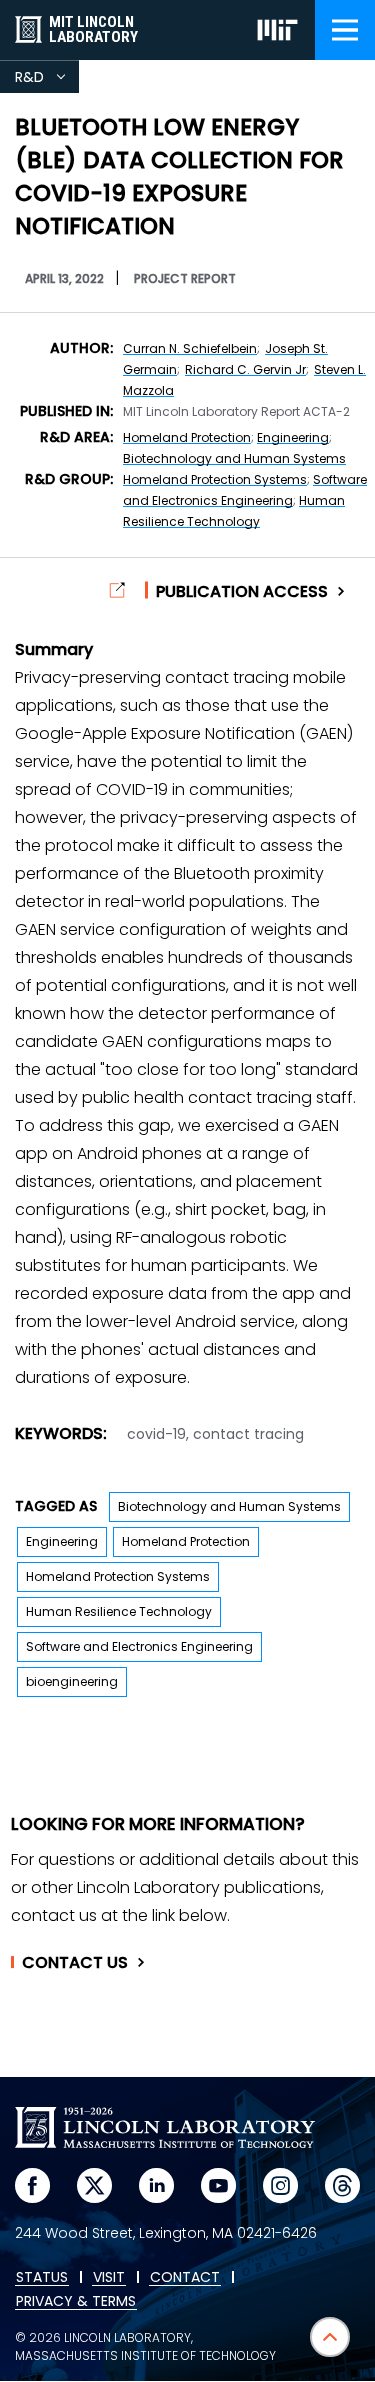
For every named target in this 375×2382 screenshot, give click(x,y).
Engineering (293, 437)
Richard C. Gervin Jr (245, 369)
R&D (47, 80)
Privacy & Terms (76, 2302)
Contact (75, 1963)
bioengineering (72, 1681)
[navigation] (345, 30)
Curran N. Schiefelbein (190, 348)
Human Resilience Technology (119, 1611)
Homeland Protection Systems (215, 479)
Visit (109, 2278)
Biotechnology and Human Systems (234, 458)
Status (42, 2278)
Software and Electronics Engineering (139, 1646)
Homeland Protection (187, 437)
